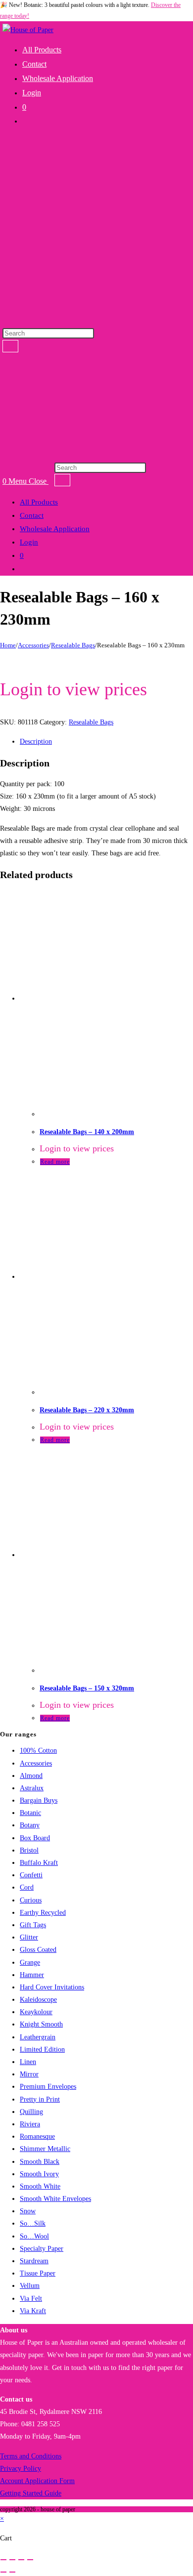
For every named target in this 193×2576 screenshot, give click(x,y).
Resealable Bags (73, 645)
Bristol (29, 1850)
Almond (31, 1776)
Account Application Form (37, 2481)
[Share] (21, 2560)
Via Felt (31, 2299)
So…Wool (34, 2236)
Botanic (30, 1813)
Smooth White (40, 2186)
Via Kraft (33, 2311)
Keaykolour (36, 2012)
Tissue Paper (38, 2273)
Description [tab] (36, 741)
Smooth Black (40, 2162)
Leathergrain (38, 2037)
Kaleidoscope (38, 2000)
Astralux (32, 1788)
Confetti (31, 1875)
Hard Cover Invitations (52, 1987)
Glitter (29, 1937)
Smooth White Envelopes (55, 2199)
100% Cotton (38, 1751)
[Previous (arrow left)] (3, 2572)
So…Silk (33, 2223)
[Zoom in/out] (3, 2560)
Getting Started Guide (31, 2493)
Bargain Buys (39, 1800)
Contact (32, 515)
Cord (27, 1887)
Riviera (30, 2124)
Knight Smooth (41, 2024)
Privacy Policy (21, 2469)
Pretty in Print (40, 2099)
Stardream (34, 2261)
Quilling (31, 2112)
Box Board (35, 1838)
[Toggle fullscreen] (12, 2560)
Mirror (29, 2074)
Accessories (33, 645)
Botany (30, 1825)
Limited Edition (42, 2049)
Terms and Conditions (31, 2456)
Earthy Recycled (43, 1913)
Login (29, 542)
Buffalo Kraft (39, 1863)
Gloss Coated (38, 1950)
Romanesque (37, 2136)
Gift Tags (33, 1925)
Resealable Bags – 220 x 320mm (87, 1410)
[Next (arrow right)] (12, 2572)
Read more (55, 1162)
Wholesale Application (55, 529)
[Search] (10, 346)
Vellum (30, 2286)
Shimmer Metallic (45, 2149)
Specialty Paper (42, 2249)
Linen (28, 2062)
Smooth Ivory (39, 2174)
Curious (31, 1900)
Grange (30, 1963)
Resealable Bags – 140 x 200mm (87, 1132)
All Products (39, 502)
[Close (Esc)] (30, 2560)
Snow (28, 2211)
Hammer (32, 1975)
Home (8, 645)
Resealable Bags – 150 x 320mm (87, 1688)
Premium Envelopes (48, 2087)
